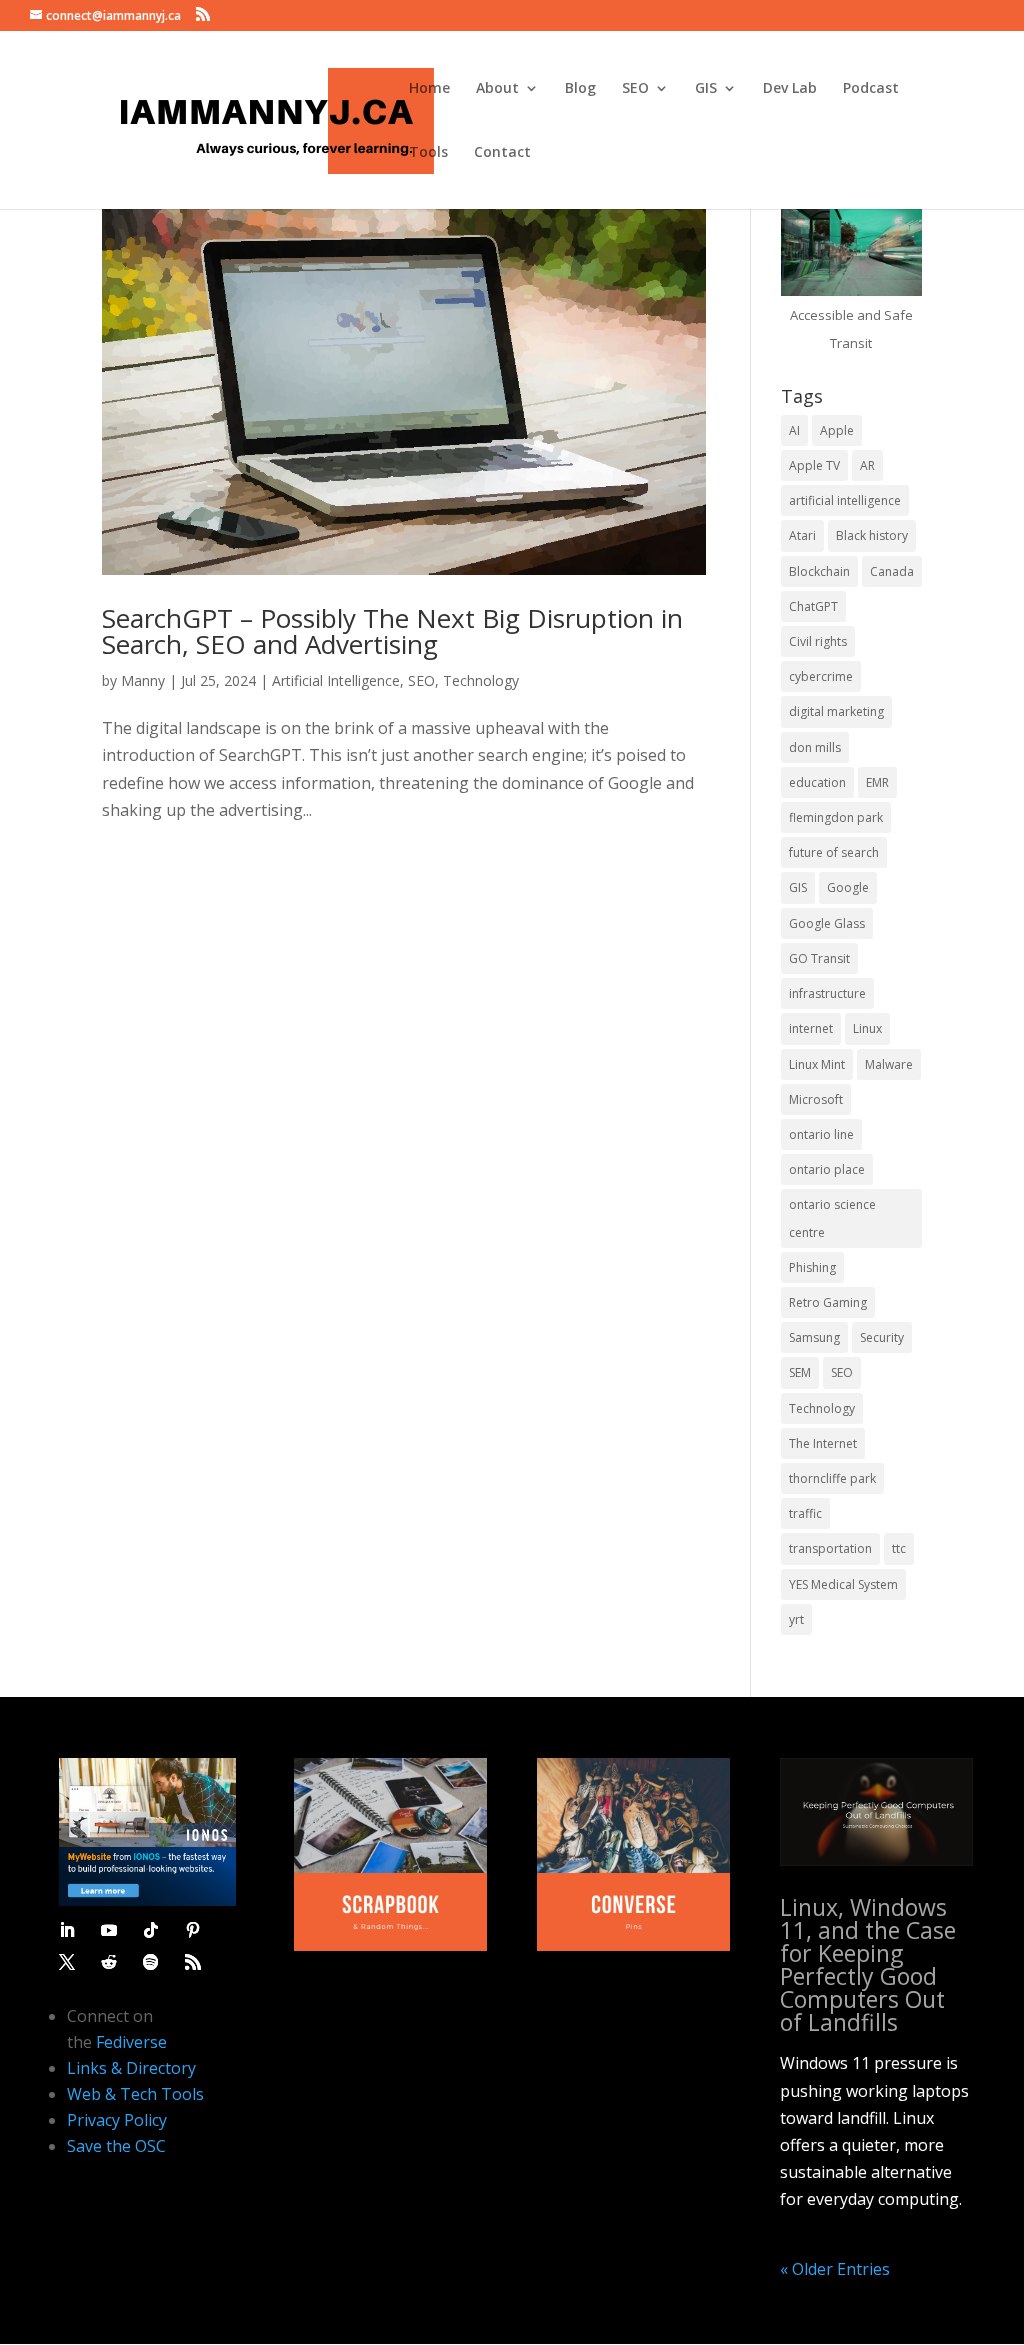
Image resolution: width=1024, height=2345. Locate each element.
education (817, 782)
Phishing (812, 1267)
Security (882, 1337)
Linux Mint (817, 1064)
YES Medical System (843, 1584)
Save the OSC (116, 2146)
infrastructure (827, 993)
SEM (800, 1372)
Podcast (871, 89)
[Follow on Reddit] (109, 1962)
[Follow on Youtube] (109, 1930)
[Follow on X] (67, 1962)
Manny (143, 680)
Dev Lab (790, 89)
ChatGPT (813, 606)
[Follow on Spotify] (151, 1962)
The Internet (823, 1443)
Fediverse (131, 2042)
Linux (867, 1028)
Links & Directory (131, 2068)
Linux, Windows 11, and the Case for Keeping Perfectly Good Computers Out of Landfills (868, 1964)
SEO (635, 89)
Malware (889, 1064)
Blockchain (819, 571)
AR (867, 465)
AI (794, 430)
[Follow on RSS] (193, 1962)
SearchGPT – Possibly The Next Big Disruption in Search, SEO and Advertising (392, 631)
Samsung (814, 1337)
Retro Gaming (828, 1302)
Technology (481, 680)
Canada (892, 571)
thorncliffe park (832, 1478)
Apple (837, 430)
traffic (805, 1513)
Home (429, 89)
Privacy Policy (117, 2120)
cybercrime (821, 676)
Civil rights (818, 641)
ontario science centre (832, 1218)
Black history (872, 535)
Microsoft (816, 1099)
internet (811, 1028)
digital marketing (836, 711)
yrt (796, 1619)
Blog (580, 89)
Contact (502, 153)
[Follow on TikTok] (151, 1930)
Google (848, 887)
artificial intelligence (845, 500)
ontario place (827, 1169)
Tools (428, 153)
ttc (899, 1548)
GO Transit (819, 958)
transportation (830, 1548)
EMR (877, 782)
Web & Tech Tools (135, 2094)
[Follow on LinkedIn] (67, 1930)
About (497, 89)
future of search (834, 852)
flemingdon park (836, 817)
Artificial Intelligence (336, 680)
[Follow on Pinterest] (193, 1930)
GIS (706, 89)
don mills (815, 747)
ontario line (821, 1134)
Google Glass (827, 923)
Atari (802, 535)
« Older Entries (835, 2269)
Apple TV (814, 465)
